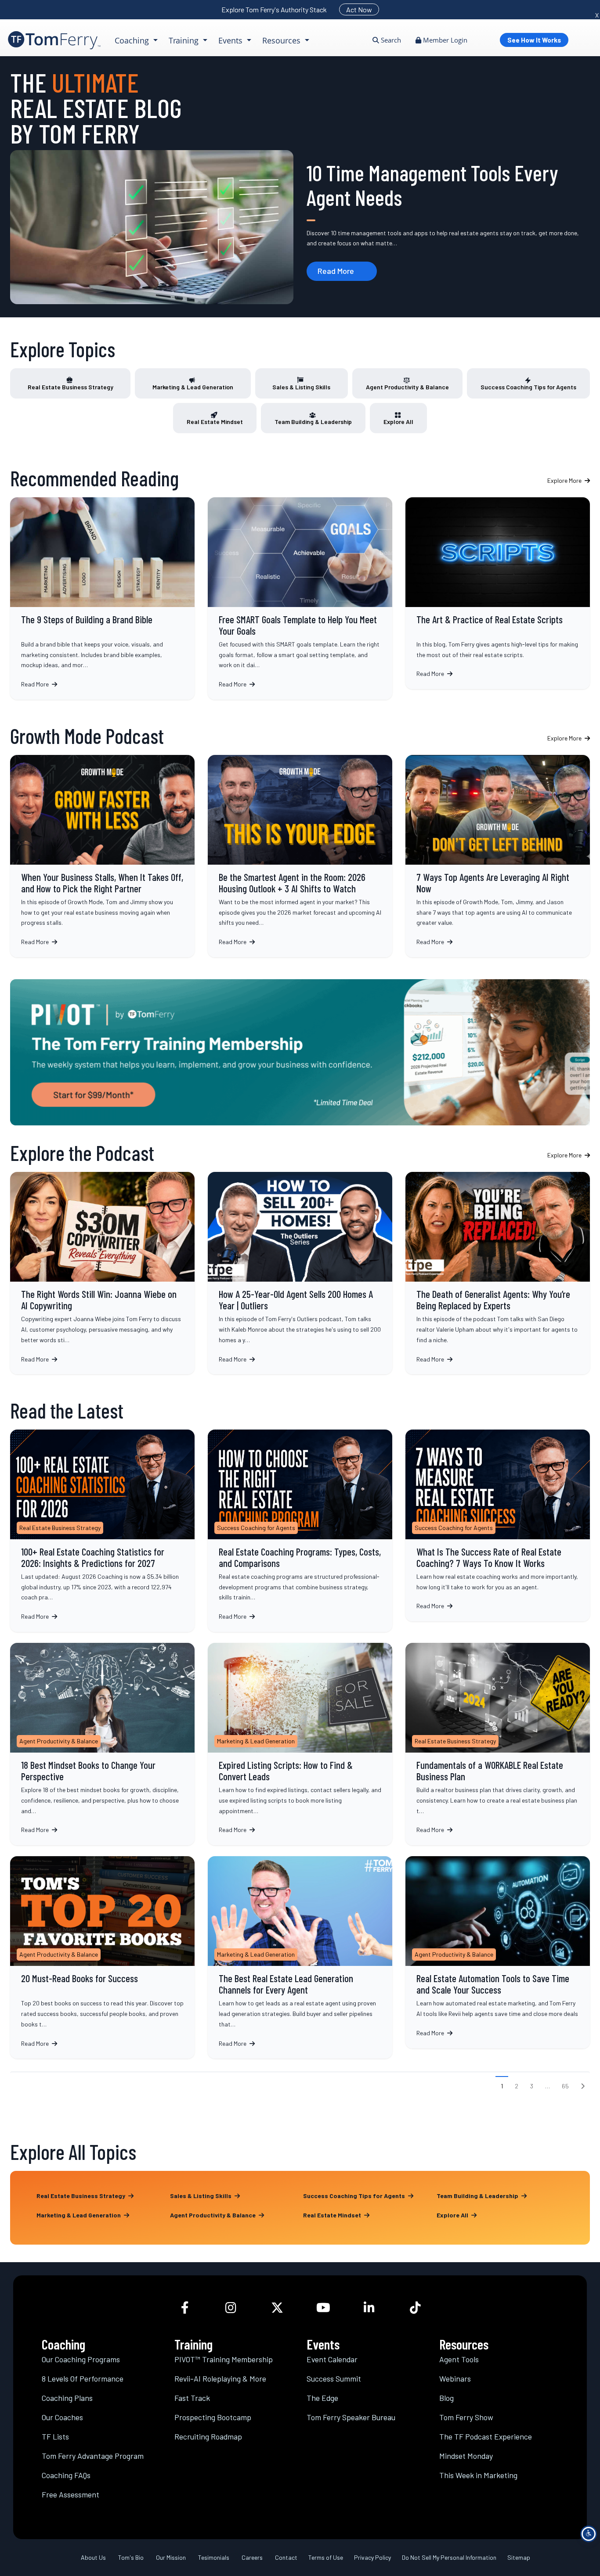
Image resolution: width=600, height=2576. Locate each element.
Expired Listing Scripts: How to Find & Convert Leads (300, 1744)
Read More (336, 271)
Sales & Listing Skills (301, 387)
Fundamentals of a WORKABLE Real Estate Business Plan (498, 1744)
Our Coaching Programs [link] (81, 2359)
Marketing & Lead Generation (193, 387)
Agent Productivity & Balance (407, 387)
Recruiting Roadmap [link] (208, 2436)
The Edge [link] (322, 2398)
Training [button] (185, 40)
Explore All (398, 422)
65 (565, 2086)
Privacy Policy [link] (372, 2557)
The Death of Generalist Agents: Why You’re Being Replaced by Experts (498, 1273)
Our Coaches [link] (62, 2417)
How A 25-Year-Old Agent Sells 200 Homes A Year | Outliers (300, 1273)
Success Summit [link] (334, 2378)
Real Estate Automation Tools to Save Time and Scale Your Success (498, 1953)
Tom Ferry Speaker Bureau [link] (351, 2417)
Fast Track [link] (192, 2398)
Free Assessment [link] (70, 2494)
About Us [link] (93, 2557)
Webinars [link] (455, 2378)
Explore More (565, 480)
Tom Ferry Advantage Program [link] (93, 2456)
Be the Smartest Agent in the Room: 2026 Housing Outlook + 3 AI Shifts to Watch (300, 856)
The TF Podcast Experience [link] (486, 2436)
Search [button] (390, 40)
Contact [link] (286, 2557)
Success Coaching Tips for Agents (528, 387)
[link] (54, 40)
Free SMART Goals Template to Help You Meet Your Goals (300, 598)
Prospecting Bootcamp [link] (213, 2417)
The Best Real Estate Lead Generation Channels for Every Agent (300, 1958)
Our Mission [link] (171, 2557)
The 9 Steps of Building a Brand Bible (102, 598)
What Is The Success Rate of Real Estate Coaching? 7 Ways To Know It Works (498, 1525)
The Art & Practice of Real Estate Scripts (498, 593)
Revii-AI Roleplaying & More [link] (220, 2378)
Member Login (444, 40)
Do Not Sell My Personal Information (449, 2557)
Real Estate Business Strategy (70, 387)
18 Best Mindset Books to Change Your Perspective (102, 1744)
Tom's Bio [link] (131, 2557)
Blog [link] (446, 2398)
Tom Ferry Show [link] (466, 2417)
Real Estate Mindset (215, 422)
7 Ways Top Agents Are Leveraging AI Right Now (498, 856)
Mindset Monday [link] (466, 2456)
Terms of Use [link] (326, 2557)
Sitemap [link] (519, 2557)
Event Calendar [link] (332, 2359)
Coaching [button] (133, 40)
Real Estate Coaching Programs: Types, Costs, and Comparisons (300, 1531)
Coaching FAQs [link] (66, 2475)
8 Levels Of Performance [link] (83, 2378)
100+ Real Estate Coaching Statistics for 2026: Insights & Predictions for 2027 (102, 1531)
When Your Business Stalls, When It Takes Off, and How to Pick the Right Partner (102, 856)
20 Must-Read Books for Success (102, 1958)
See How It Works (534, 40)
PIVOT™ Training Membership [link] (224, 2359)
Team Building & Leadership (313, 422)
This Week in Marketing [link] (478, 2475)
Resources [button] (282, 40)
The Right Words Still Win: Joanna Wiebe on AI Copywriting (102, 1273)
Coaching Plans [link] (67, 2398)
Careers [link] (252, 2557)
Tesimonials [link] (214, 2557)
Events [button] (231, 40)
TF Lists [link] (55, 2436)
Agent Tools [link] (459, 2359)
